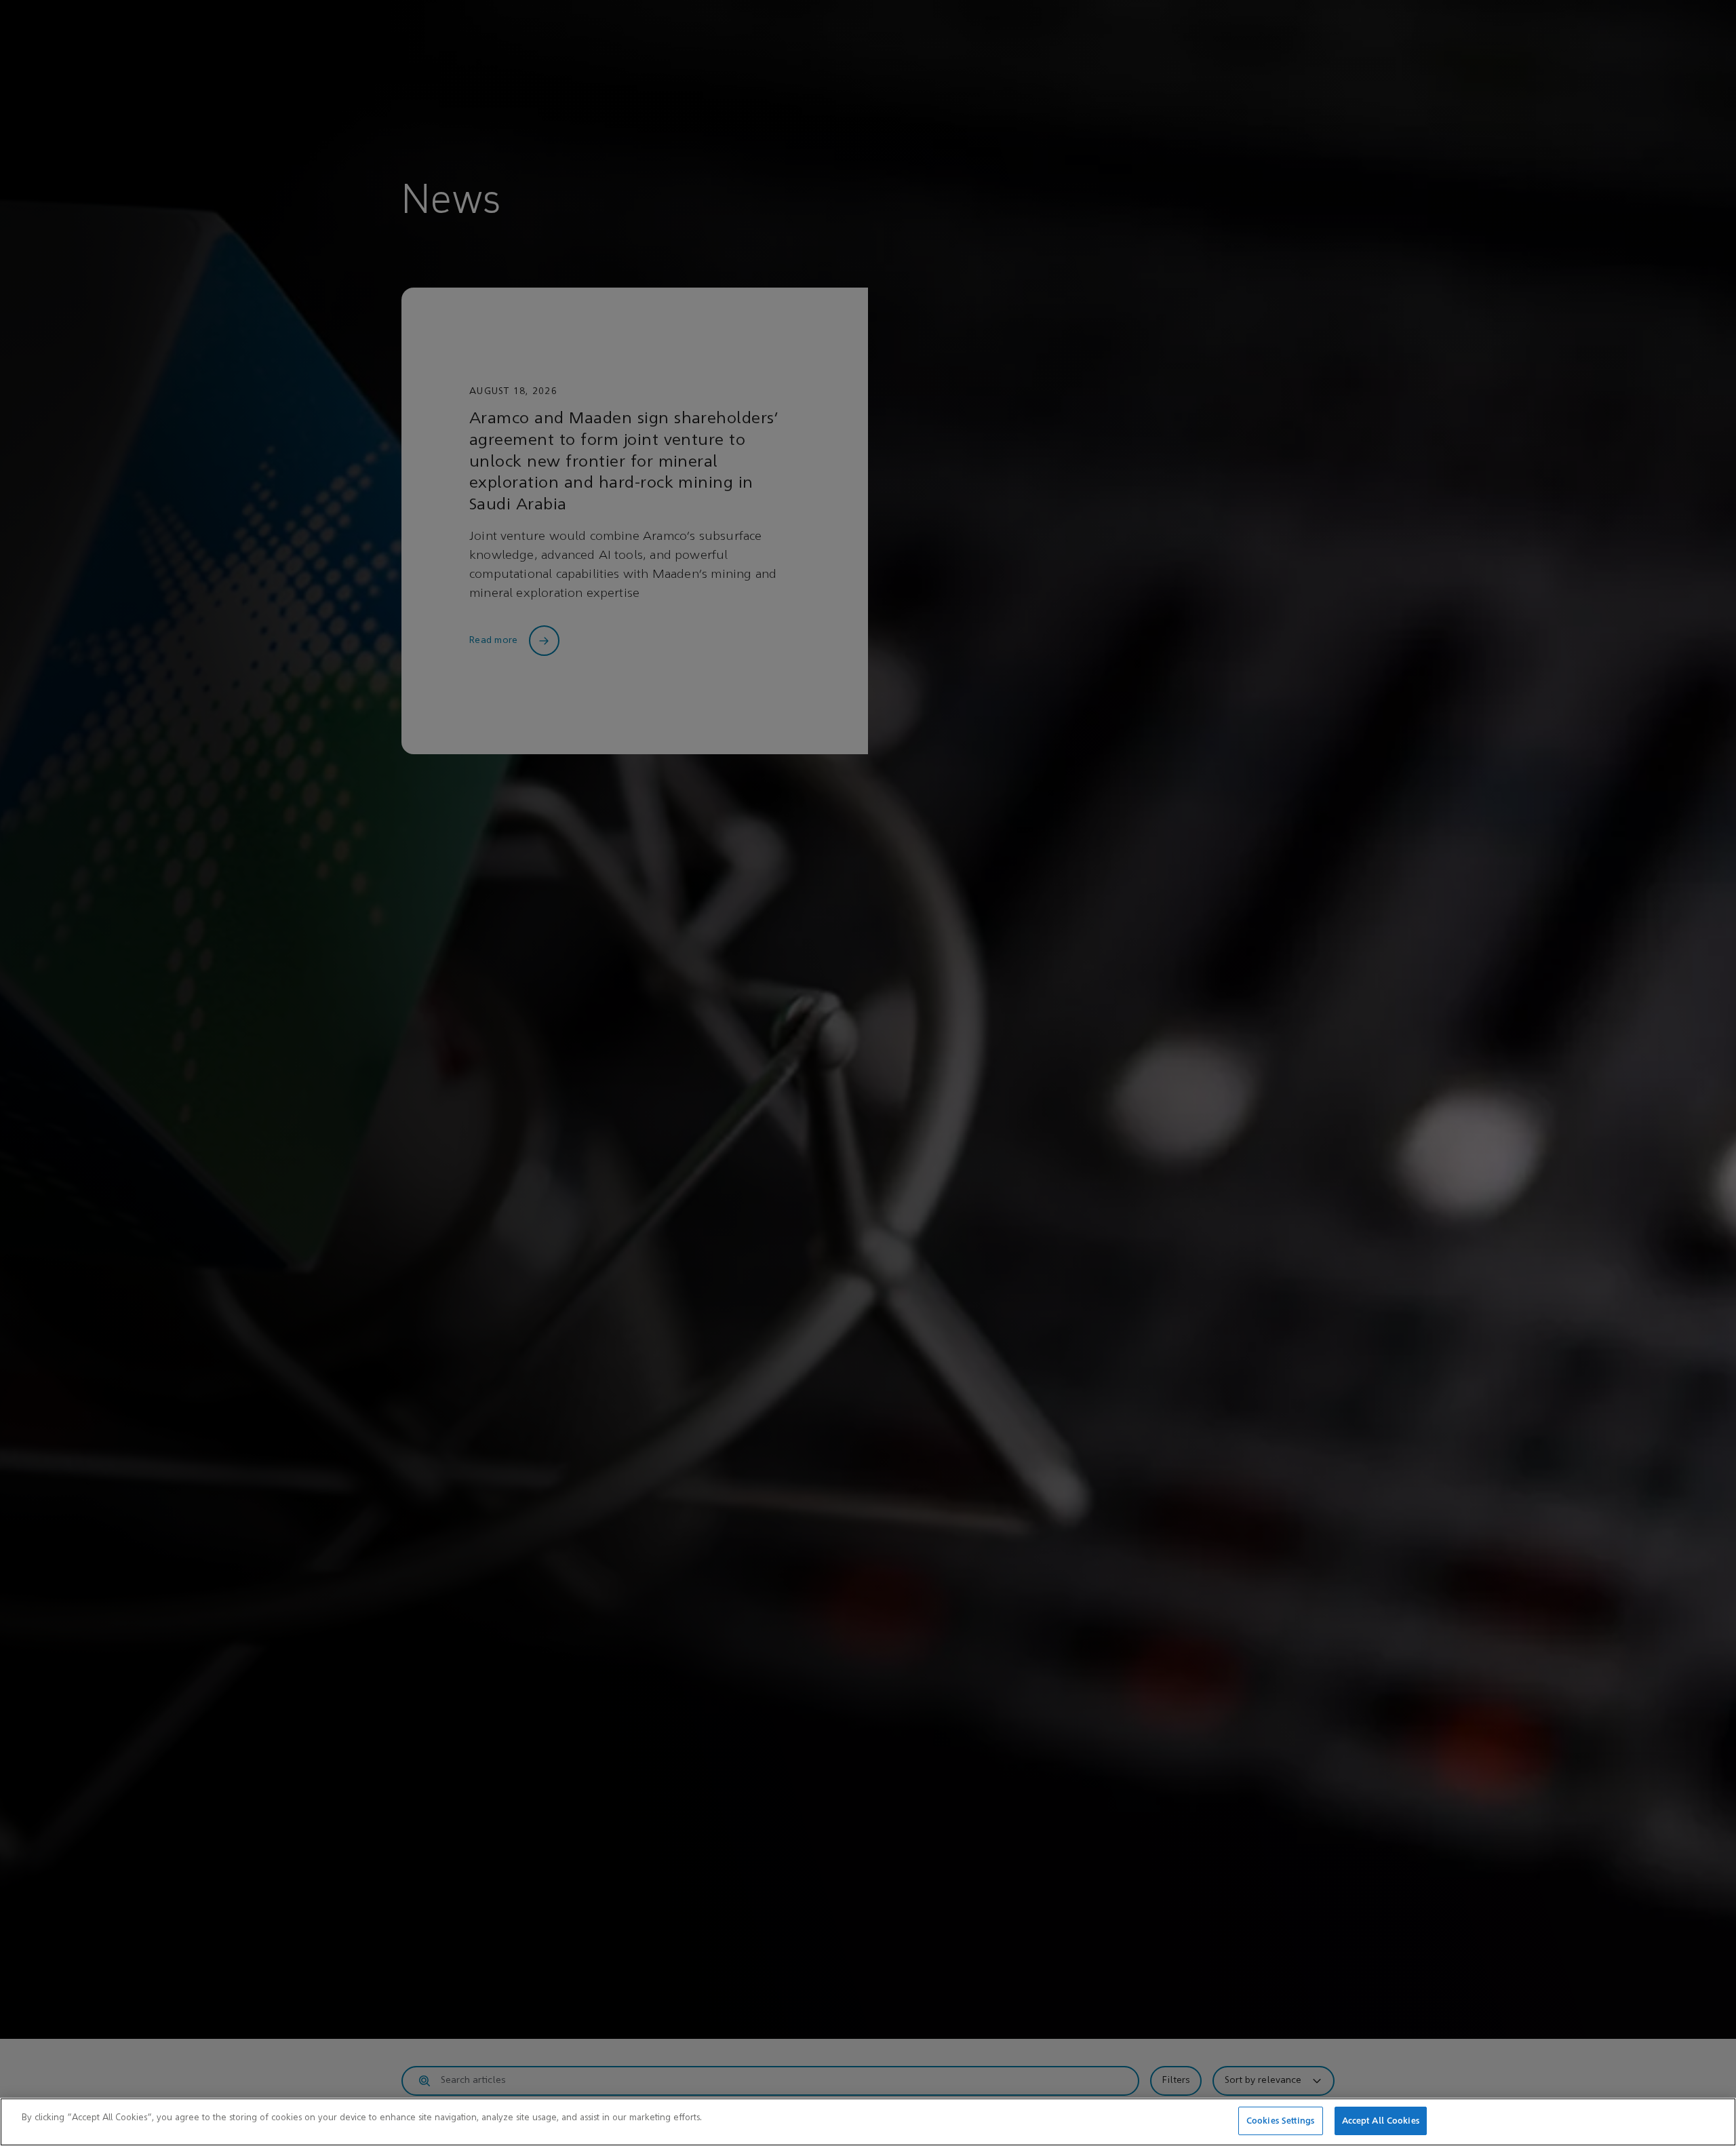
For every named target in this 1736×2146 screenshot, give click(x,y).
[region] (868, 2122)
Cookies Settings (1280, 2121)
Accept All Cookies (1381, 2121)
